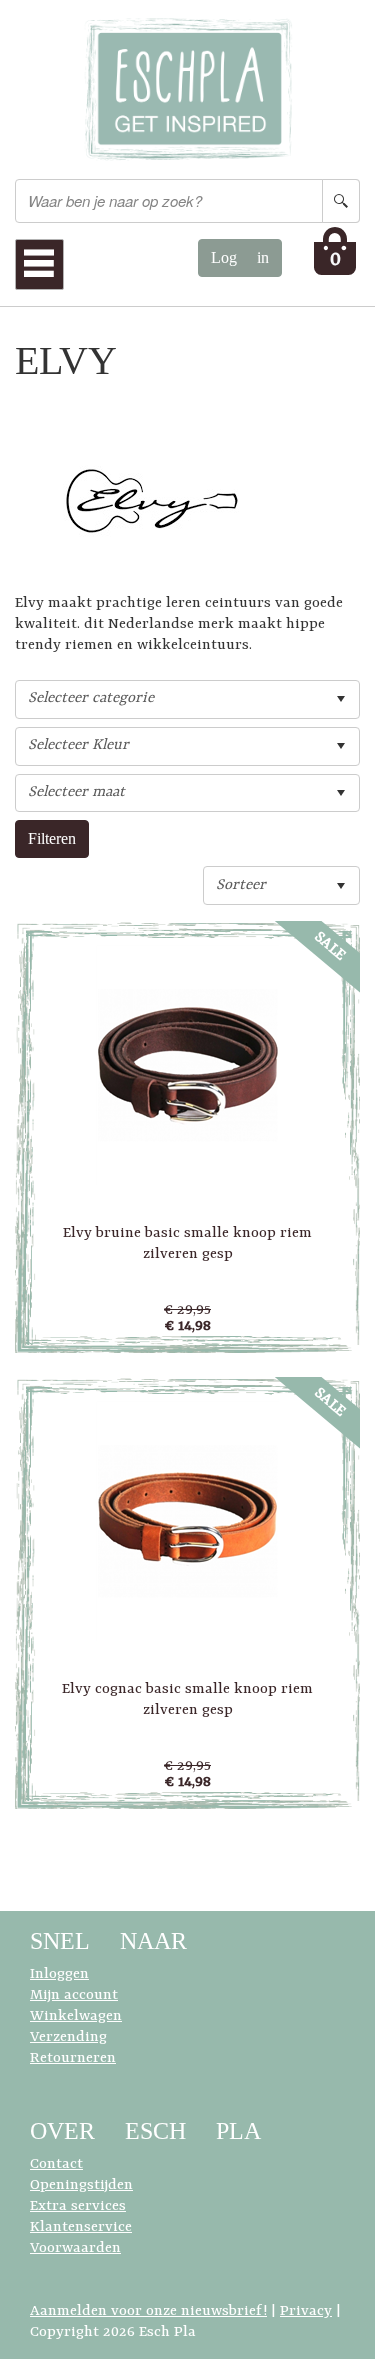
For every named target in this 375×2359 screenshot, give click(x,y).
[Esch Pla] (188, 89)
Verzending (68, 2037)
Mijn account (74, 1995)
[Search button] (341, 201)
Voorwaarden (75, 2248)
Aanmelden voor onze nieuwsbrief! (148, 2311)
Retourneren (73, 2058)
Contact (56, 2164)
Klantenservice (81, 2227)
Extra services (78, 2206)
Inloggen (59, 1974)
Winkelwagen (76, 2016)
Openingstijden (81, 2185)
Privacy (306, 2311)
